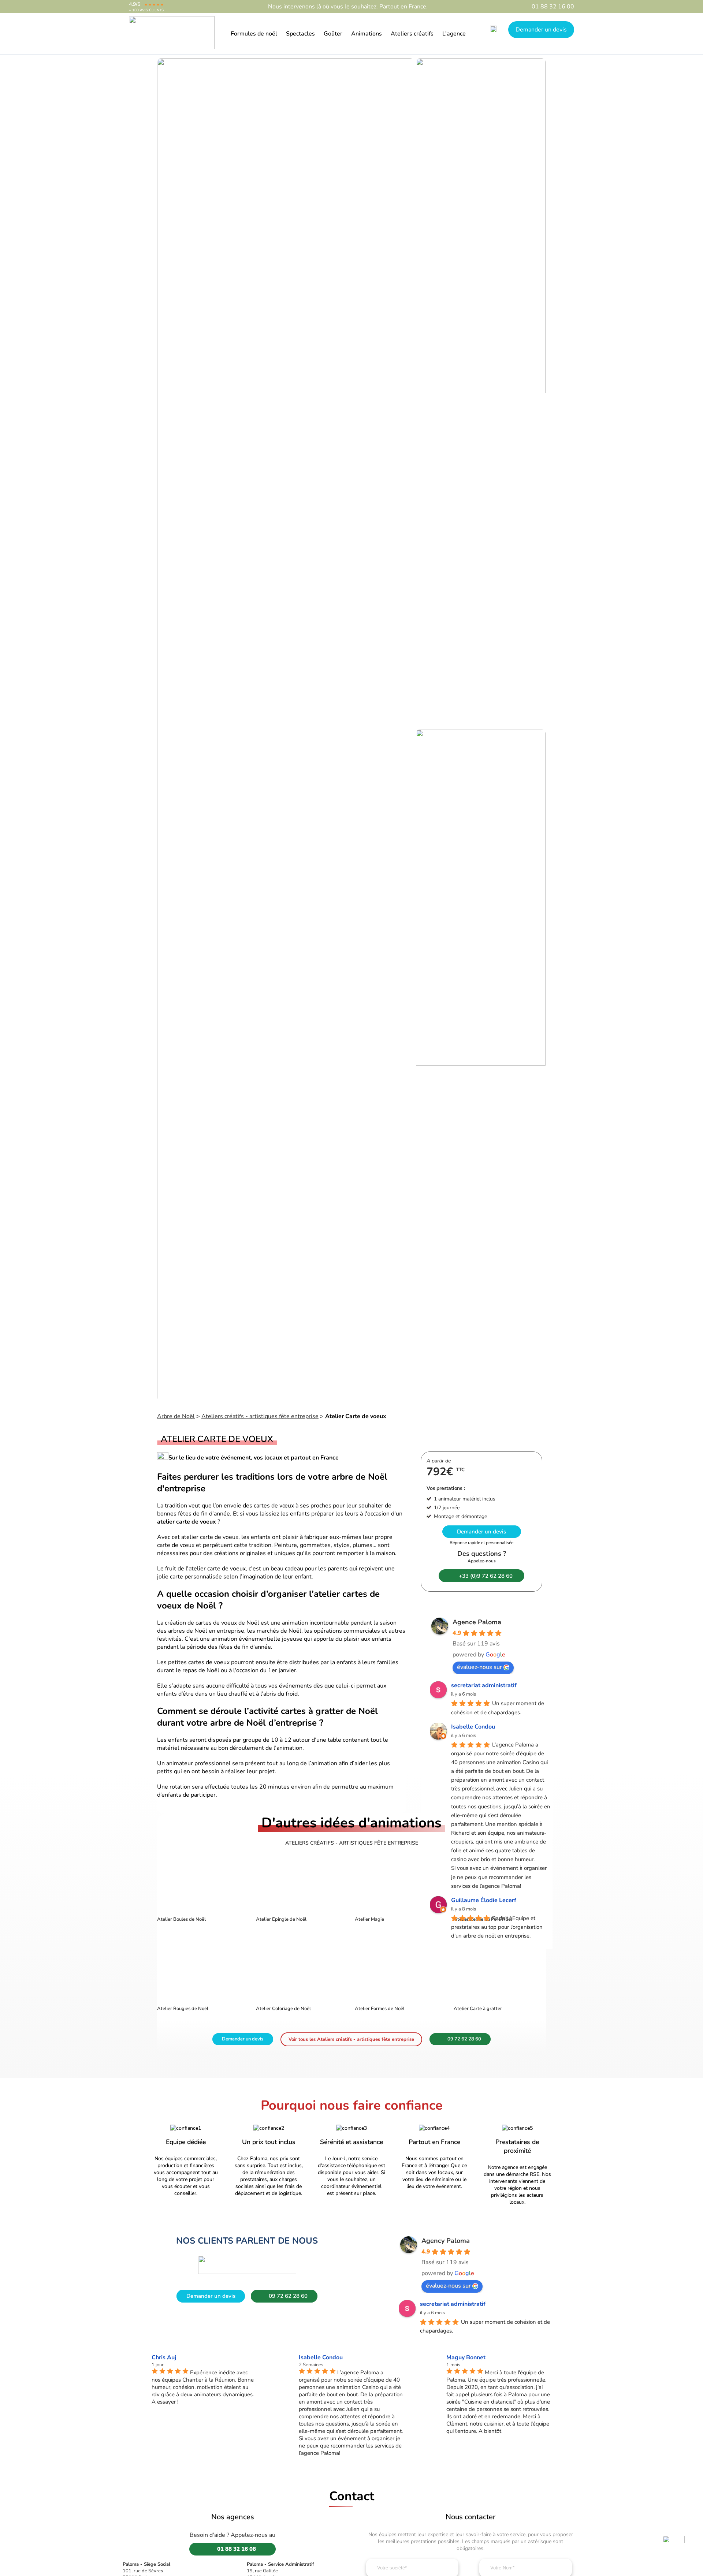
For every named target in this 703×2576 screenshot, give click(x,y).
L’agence (454, 34)
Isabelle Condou (473, 1727)
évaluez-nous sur (479, 1667)
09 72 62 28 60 (464, 2039)
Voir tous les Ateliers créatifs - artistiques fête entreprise (351, 2039)
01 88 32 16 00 (553, 7)
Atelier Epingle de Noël (281, 1919)
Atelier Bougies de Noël (183, 2009)
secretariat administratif (484, 1685)
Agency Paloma (446, 2241)
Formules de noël (254, 34)
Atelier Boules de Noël (181, 1919)
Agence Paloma (477, 1622)
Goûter (333, 34)
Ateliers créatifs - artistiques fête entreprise (260, 1416)
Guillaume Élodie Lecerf (484, 1900)
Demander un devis (541, 30)
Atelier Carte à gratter (478, 2009)
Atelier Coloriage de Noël (283, 2009)
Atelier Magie (369, 1919)
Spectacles (300, 34)
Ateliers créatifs (412, 34)
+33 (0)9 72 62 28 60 (486, 1576)
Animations (367, 34)
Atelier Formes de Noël (380, 2009)
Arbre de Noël (176, 1416)
